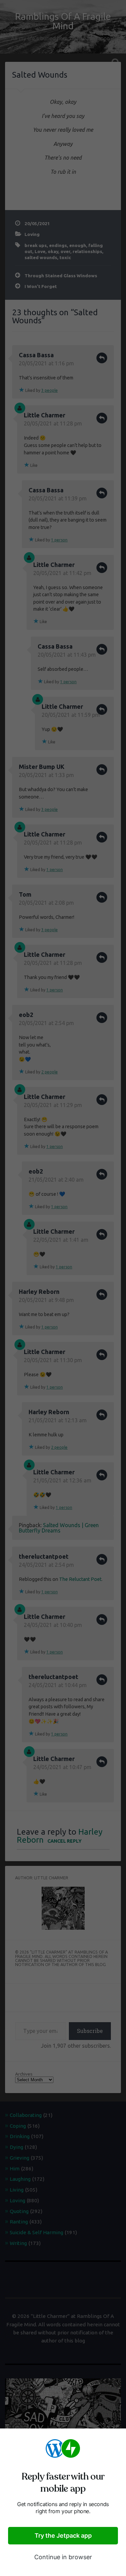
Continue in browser (63, 2557)
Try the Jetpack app (63, 2536)
